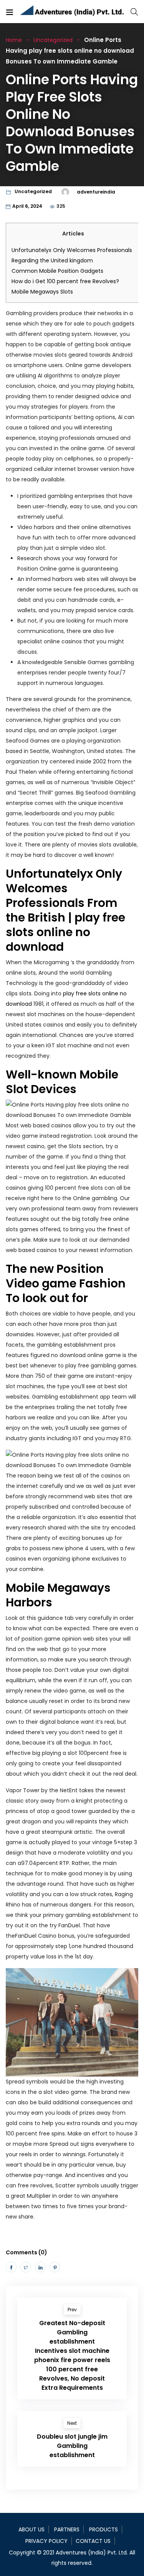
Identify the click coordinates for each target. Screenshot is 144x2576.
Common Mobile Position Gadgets (57, 271)
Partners (67, 2529)
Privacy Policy (46, 2541)
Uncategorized (53, 40)
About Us (31, 2529)
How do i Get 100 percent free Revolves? (65, 281)
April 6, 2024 (27, 206)
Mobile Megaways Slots (42, 292)
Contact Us (93, 2541)
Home (14, 40)
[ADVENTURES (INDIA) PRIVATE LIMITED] (72, 12)
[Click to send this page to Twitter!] (26, 2267)
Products (103, 2529)
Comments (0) (26, 2252)
